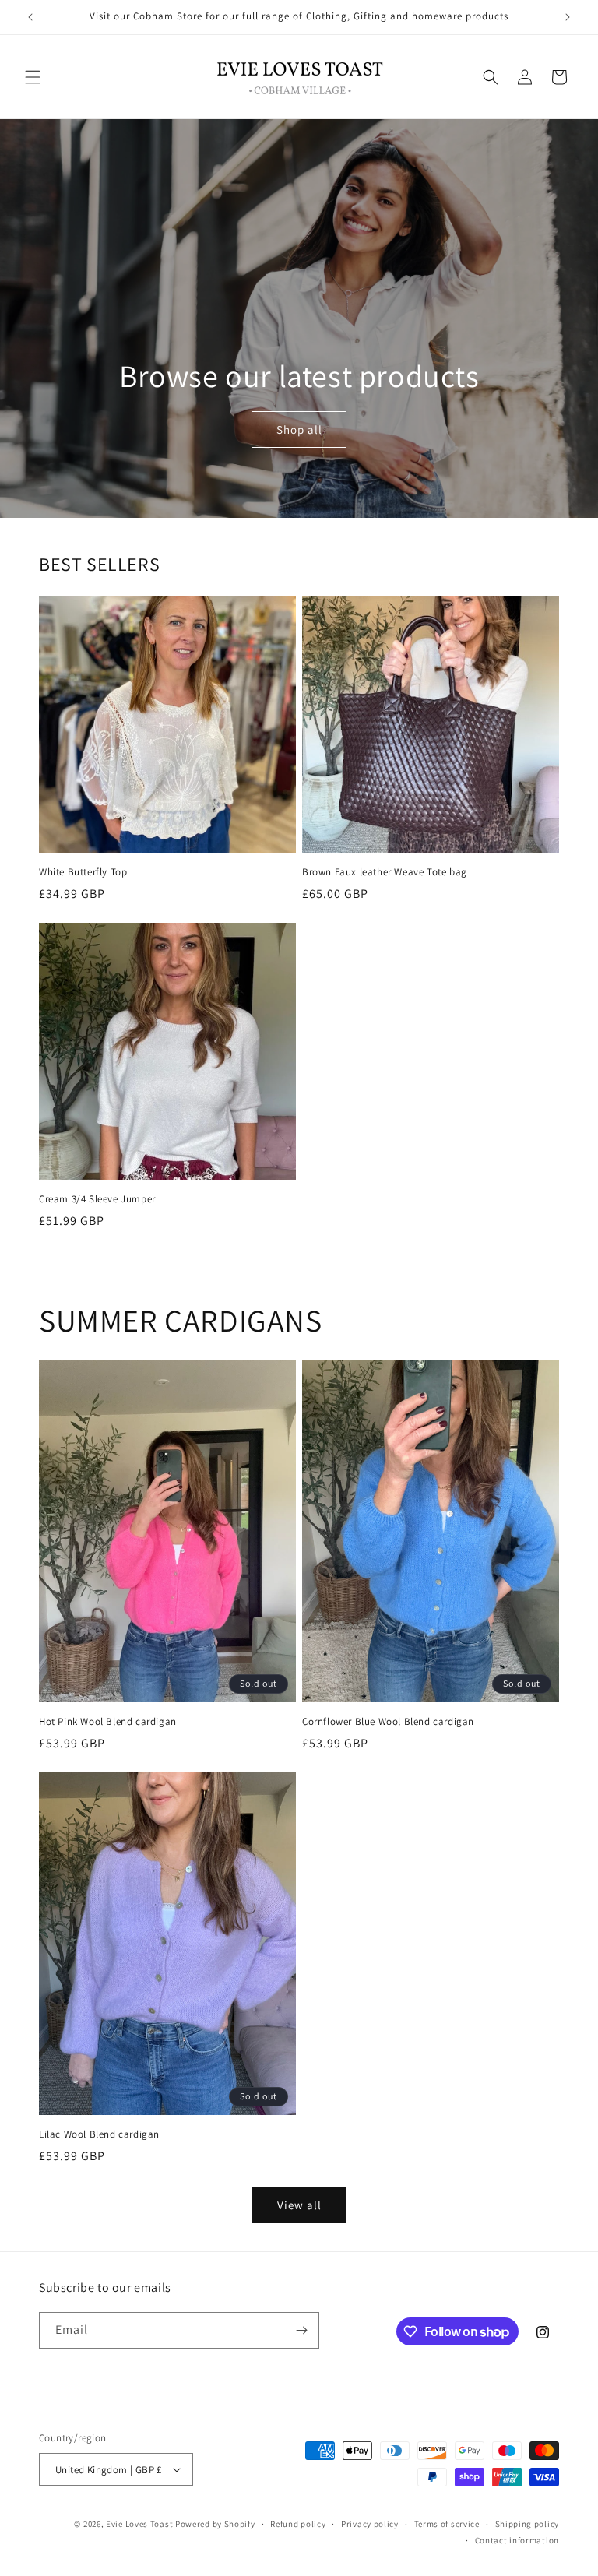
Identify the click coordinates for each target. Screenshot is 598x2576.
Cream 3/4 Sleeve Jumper (97, 1199)
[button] (33, 77)
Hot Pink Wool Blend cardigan (108, 1722)
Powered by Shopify (215, 2524)
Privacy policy (370, 2524)
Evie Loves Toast (139, 2524)
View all (299, 2205)
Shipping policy (528, 2524)
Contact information (517, 2540)
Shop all (299, 429)
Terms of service (447, 2524)
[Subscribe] (301, 2330)
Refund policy (298, 2524)
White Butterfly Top (83, 872)
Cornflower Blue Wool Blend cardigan (388, 1722)
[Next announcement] (568, 17)
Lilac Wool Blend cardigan (99, 2134)
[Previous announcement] (30, 17)
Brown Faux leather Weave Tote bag (385, 872)
